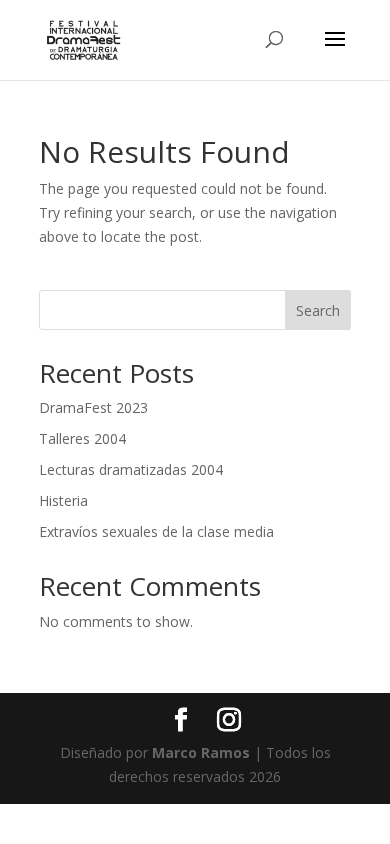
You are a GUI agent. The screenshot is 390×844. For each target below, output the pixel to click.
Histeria (63, 500)
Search (318, 310)
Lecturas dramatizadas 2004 (131, 469)
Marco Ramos (201, 752)
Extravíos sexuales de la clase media (156, 531)
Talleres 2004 (82, 438)
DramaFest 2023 (93, 407)
